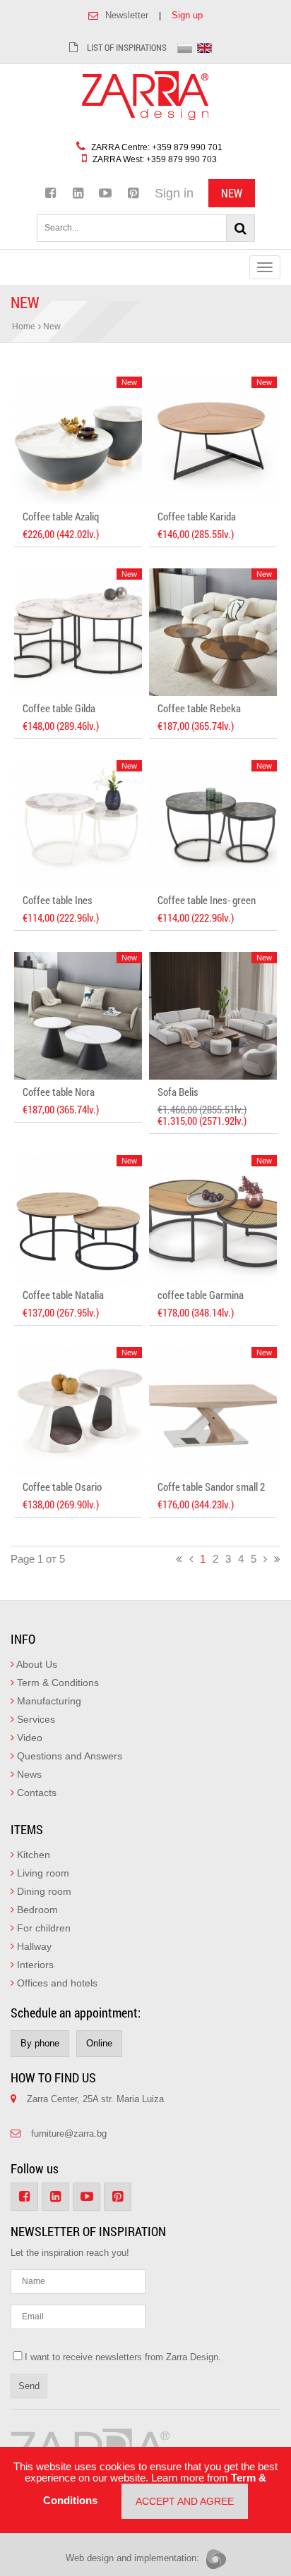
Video (28, 1738)
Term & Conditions (57, 1683)
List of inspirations (126, 47)
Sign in (174, 193)
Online (99, 2043)
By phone (40, 2043)
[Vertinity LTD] (216, 2559)
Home (24, 326)
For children (42, 1928)
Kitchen (32, 1855)
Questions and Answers (68, 1756)
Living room (42, 1873)
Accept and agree (185, 2501)
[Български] (185, 47)
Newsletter (127, 15)
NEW (232, 193)
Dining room (43, 1891)
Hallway (33, 1946)
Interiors (34, 1965)
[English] (204, 47)
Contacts (35, 1793)
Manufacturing (48, 1701)
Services (35, 1719)
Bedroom (36, 1910)
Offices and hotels (56, 1983)
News (28, 1774)
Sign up (187, 15)
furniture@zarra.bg (69, 2134)
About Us (36, 1664)
